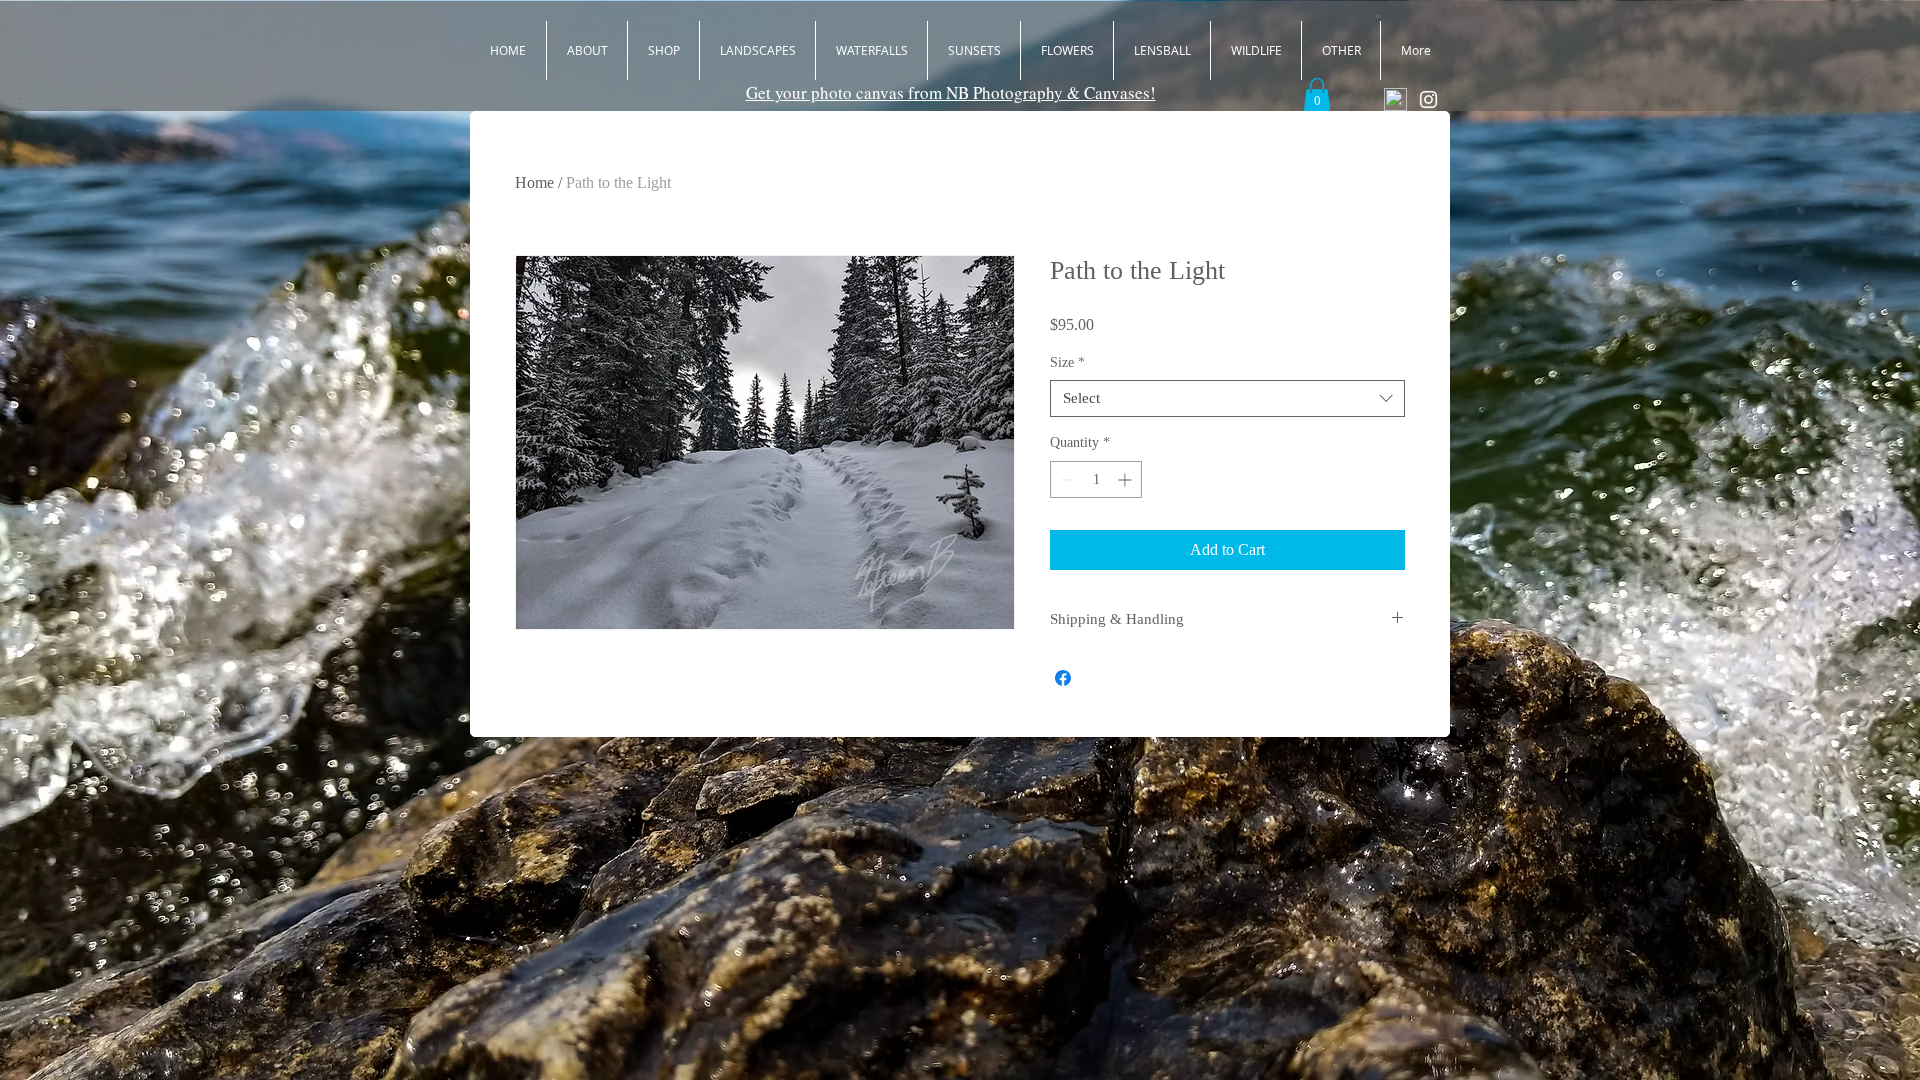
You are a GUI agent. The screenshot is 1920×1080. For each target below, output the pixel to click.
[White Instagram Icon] (1428, 99)
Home (534, 182)
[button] (1317, 94)
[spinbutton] (1096, 479)
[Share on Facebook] (1063, 678)
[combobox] (1227, 399)
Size (1067, 362)
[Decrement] (1065, 479)
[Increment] (1126, 479)
